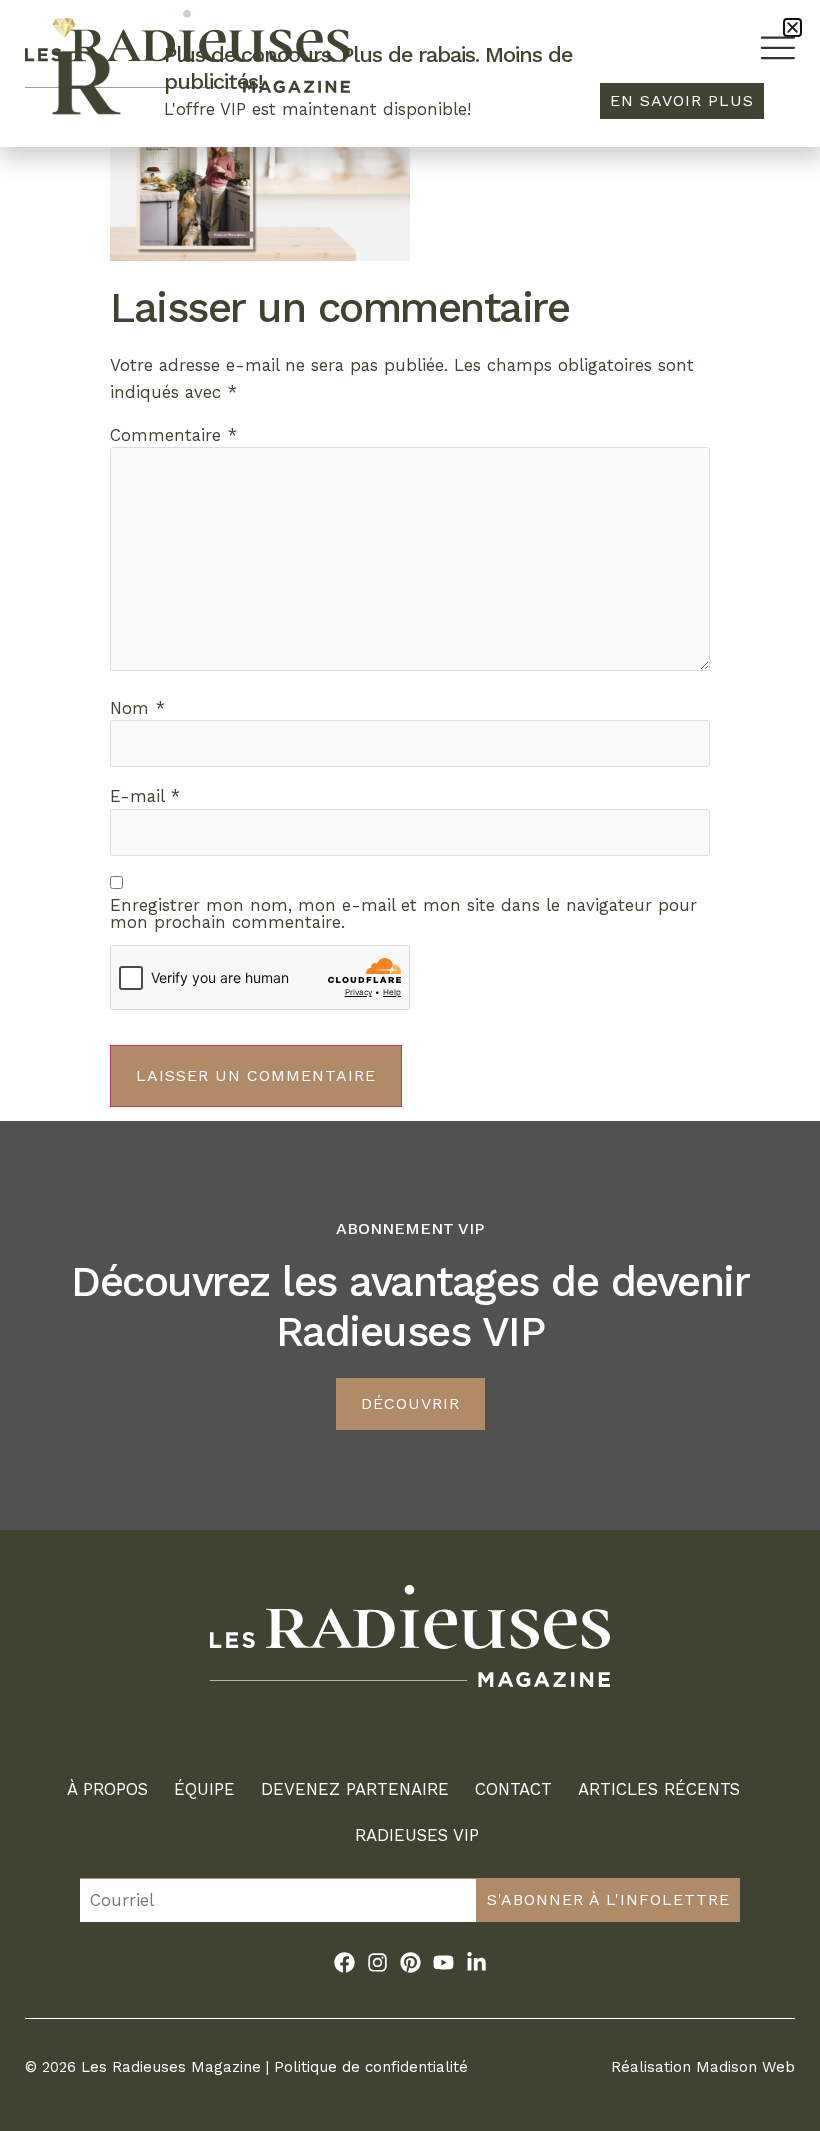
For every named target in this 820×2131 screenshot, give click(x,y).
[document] (410, 1065)
